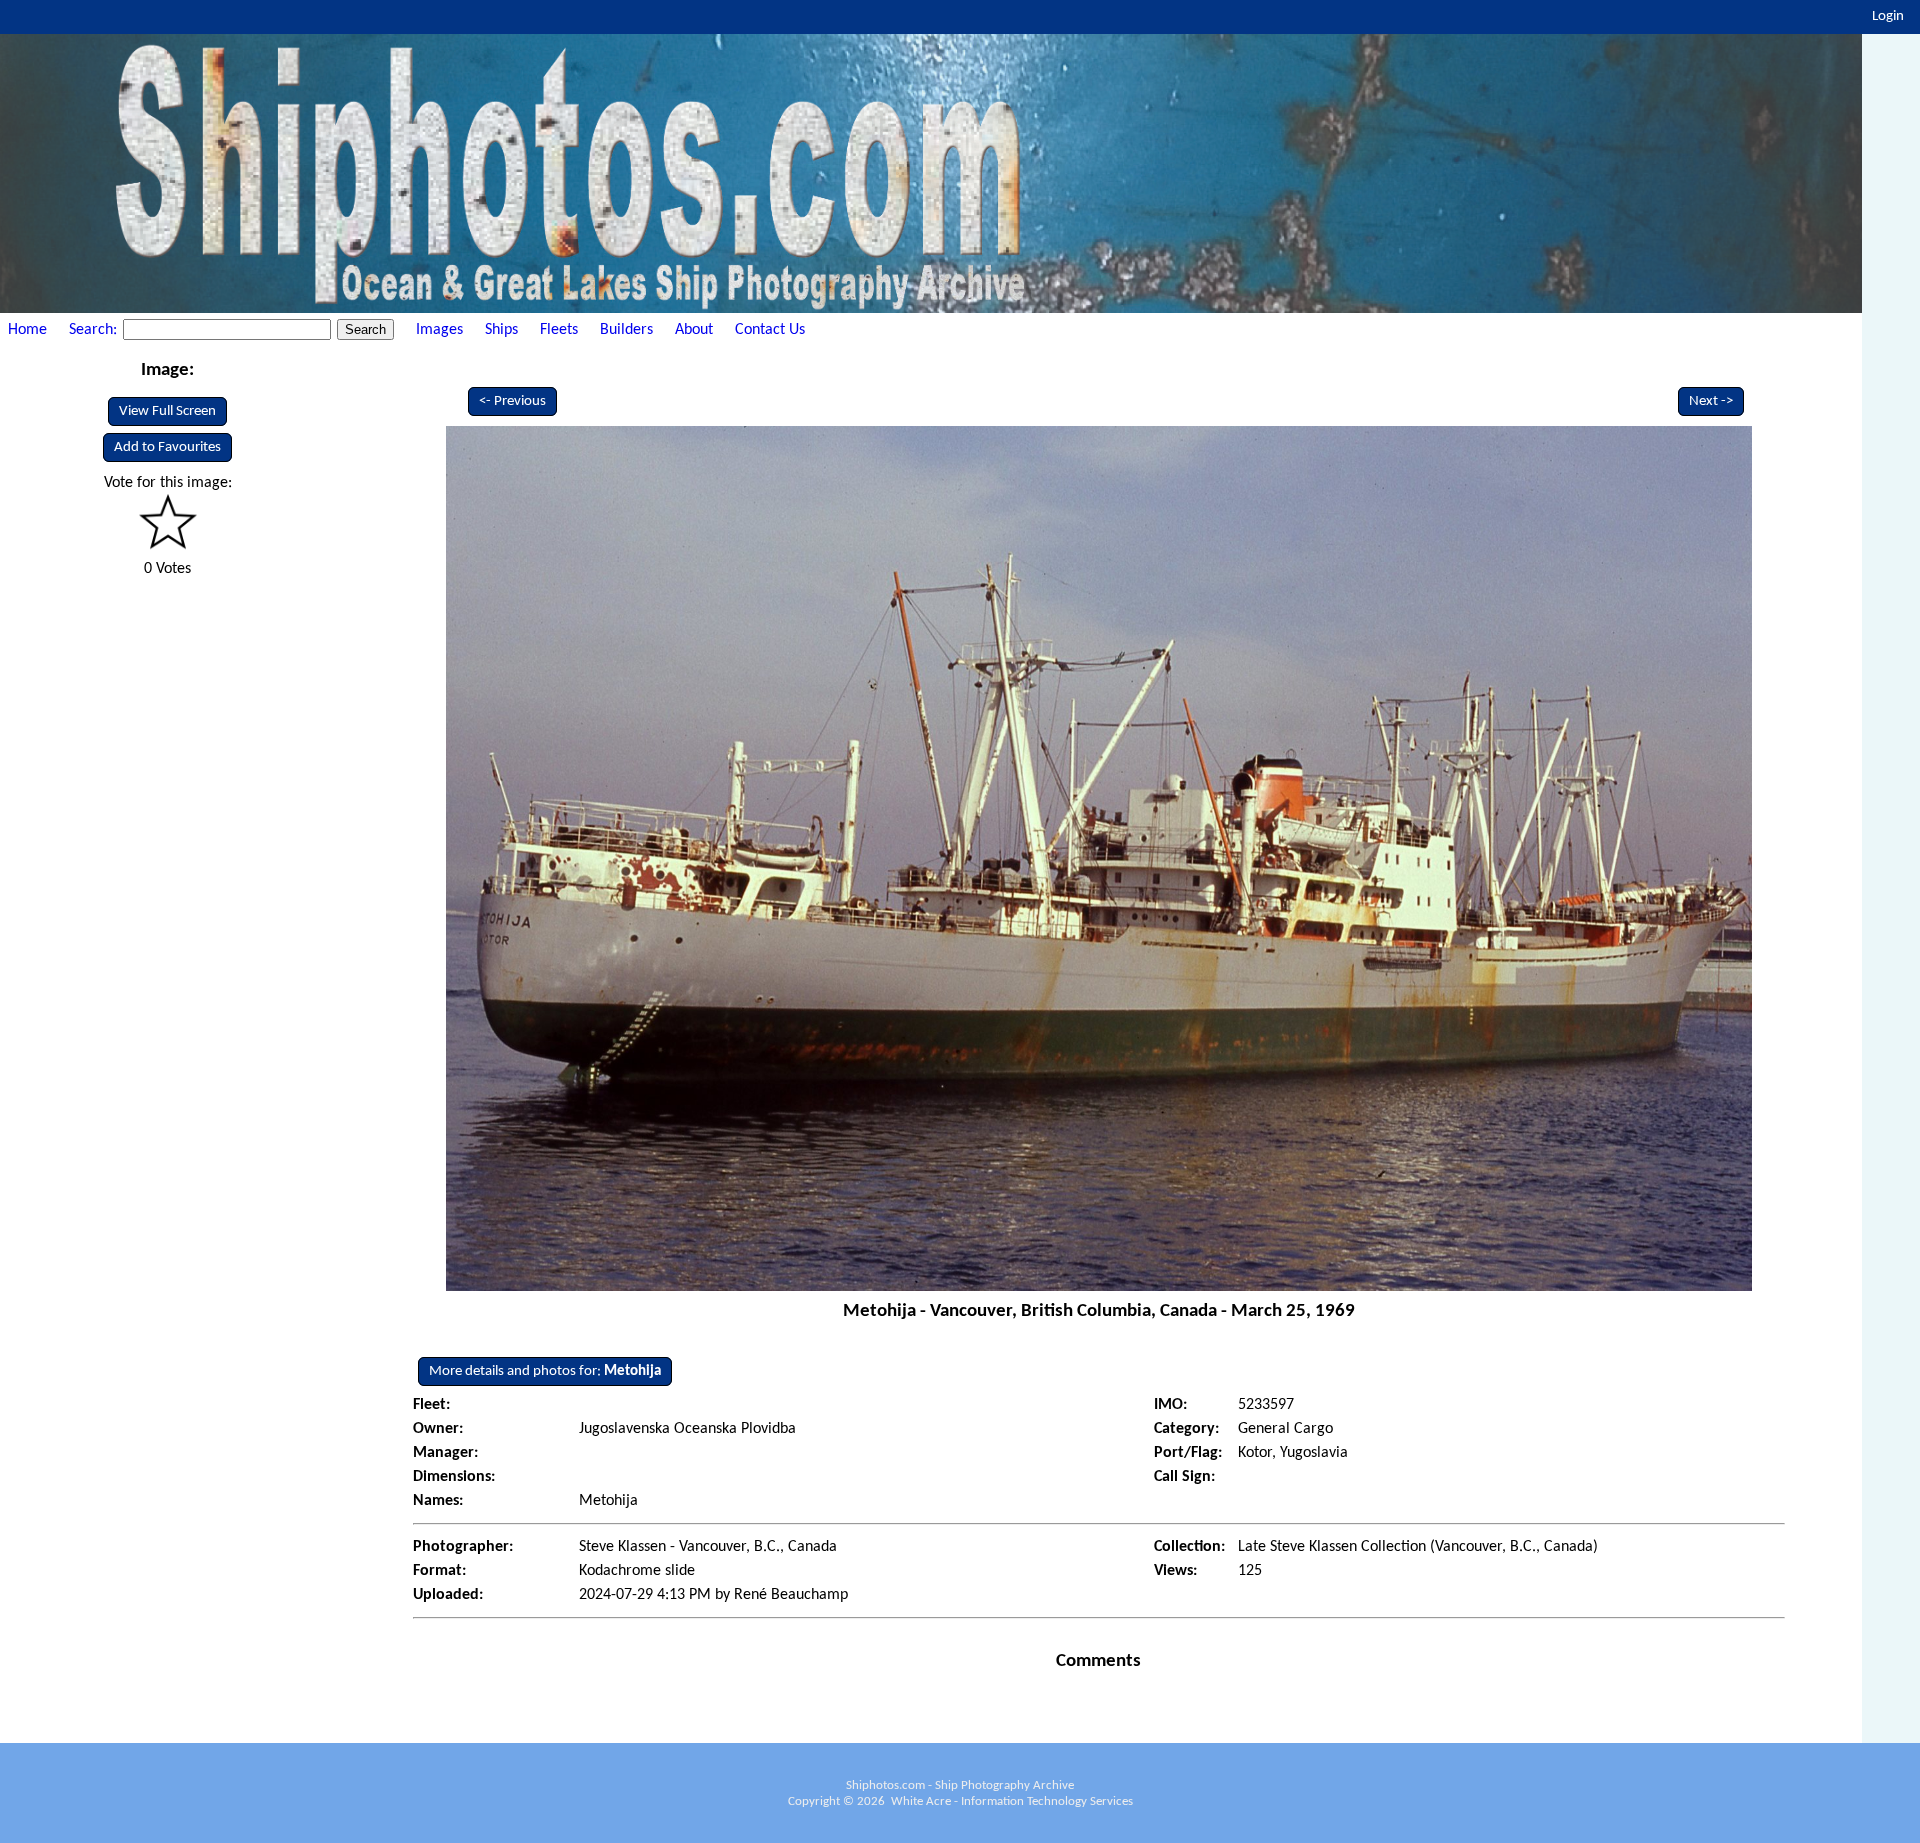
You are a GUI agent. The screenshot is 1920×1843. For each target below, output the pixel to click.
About (694, 330)
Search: (95, 330)
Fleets (559, 330)
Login (1888, 16)
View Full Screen (167, 411)
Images (439, 330)
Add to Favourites (167, 447)
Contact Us (770, 330)
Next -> (1711, 401)
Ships (501, 330)
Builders (626, 330)
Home (27, 330)
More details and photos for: (545, 1371)
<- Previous (512, 401)
